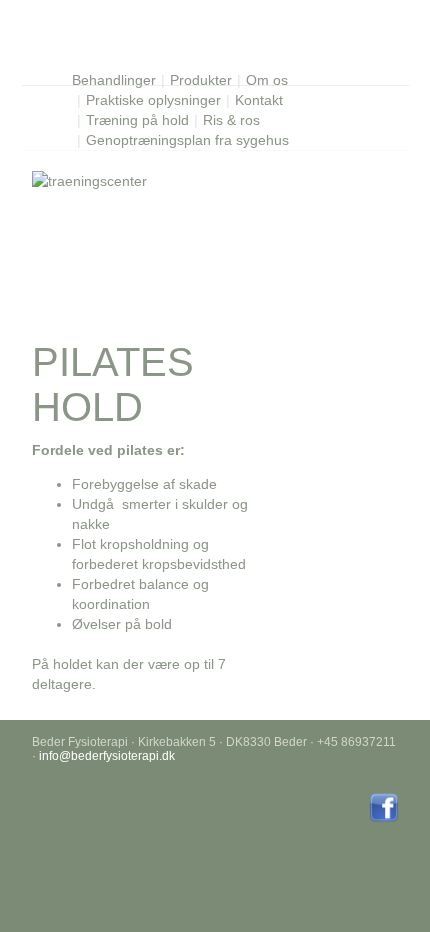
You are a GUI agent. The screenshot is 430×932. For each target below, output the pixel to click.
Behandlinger (114, 80)
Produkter (201, 80)
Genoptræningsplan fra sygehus (187, 140)
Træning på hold (137, 120)
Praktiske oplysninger (153, 100)
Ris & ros (231, 120)
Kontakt (259, 100)
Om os (267, 80)
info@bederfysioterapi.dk (107, 756)
